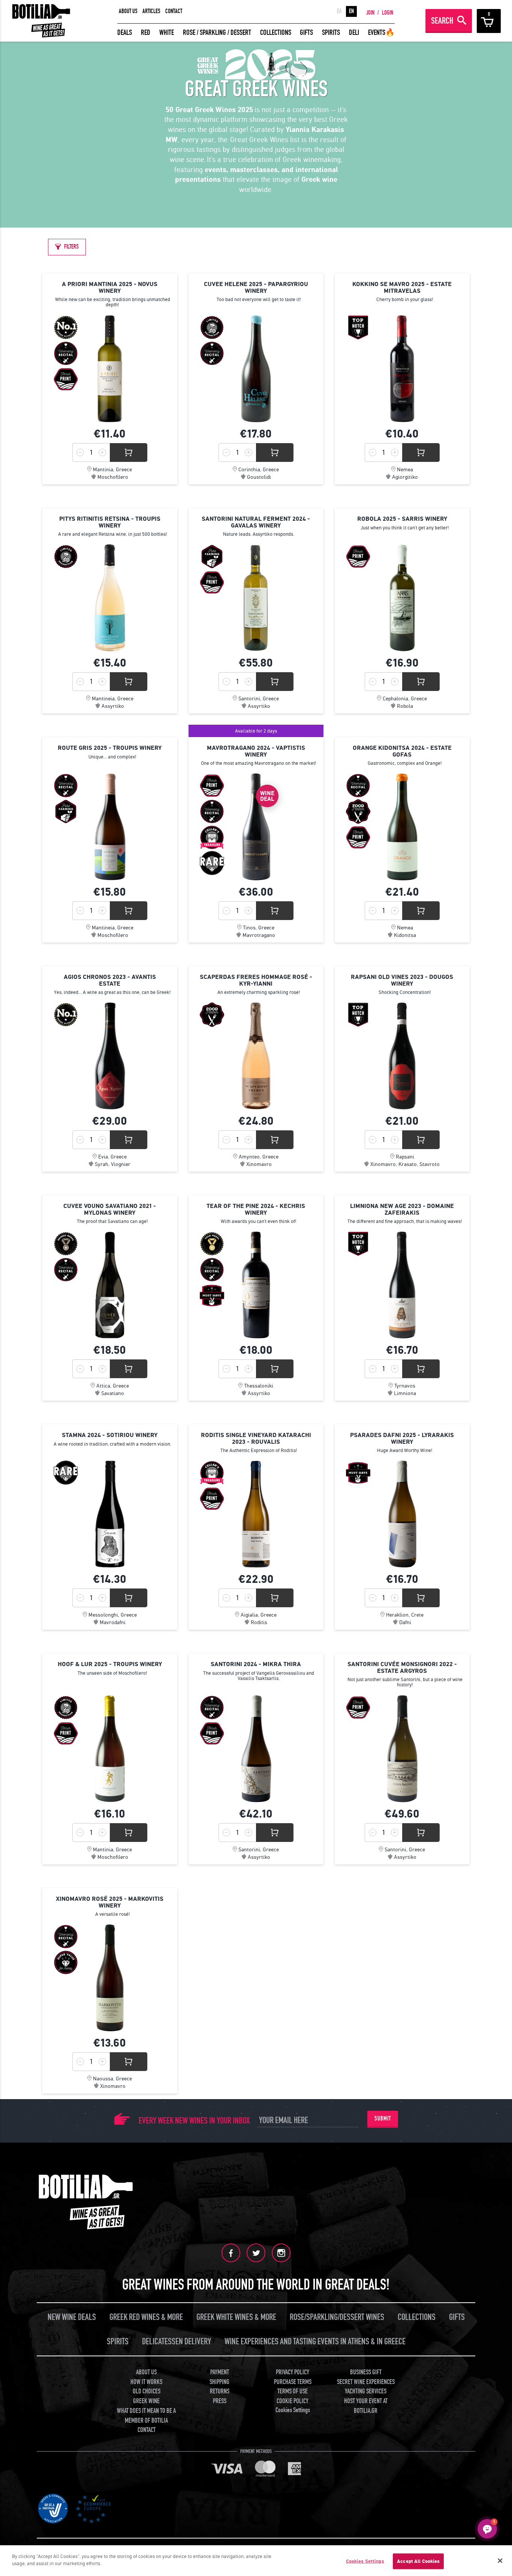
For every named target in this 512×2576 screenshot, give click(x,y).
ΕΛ (339, 11)
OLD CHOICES (147, 2391)
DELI (354, 32)
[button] (487, 2529)
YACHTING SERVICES (366, 2391)
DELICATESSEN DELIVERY (177, 2341)
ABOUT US (128, 11)
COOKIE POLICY (293, 2401)
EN (351, 11)
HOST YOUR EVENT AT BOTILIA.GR (366, 2406)
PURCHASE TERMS (293, 2382)
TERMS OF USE (293, 2391)
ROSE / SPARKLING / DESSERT (217, 32)
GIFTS (306, 32)
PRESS (220, 2401)
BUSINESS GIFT (366, 2372)
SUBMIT (383, 2119)
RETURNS (220, 2391)
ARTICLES (151, 11)
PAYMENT (220, 2372)
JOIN (370, 13)
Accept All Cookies (418, 2561)
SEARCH (442, 21)
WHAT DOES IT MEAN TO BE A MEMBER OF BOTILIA (146, 2416)
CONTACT (174, 11)
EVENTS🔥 (381, 32)
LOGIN (388, 13)
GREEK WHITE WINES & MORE (236, 2317)
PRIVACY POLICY (293, 2372)
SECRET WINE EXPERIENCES (366, 2382)
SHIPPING (219, 2382)
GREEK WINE (146, 2401)
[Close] (500, 2561)
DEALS (125, 32)
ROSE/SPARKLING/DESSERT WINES (337, 2317)
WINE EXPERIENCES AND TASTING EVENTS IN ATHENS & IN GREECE (315, 2341)
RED (146, 32)
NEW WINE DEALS (72, 2317)
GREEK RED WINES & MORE (146, 2317)
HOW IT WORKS (146, 2382)
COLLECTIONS (276, 32)
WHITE (167, 32)
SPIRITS (331, 32)
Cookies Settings (365, 2561)
